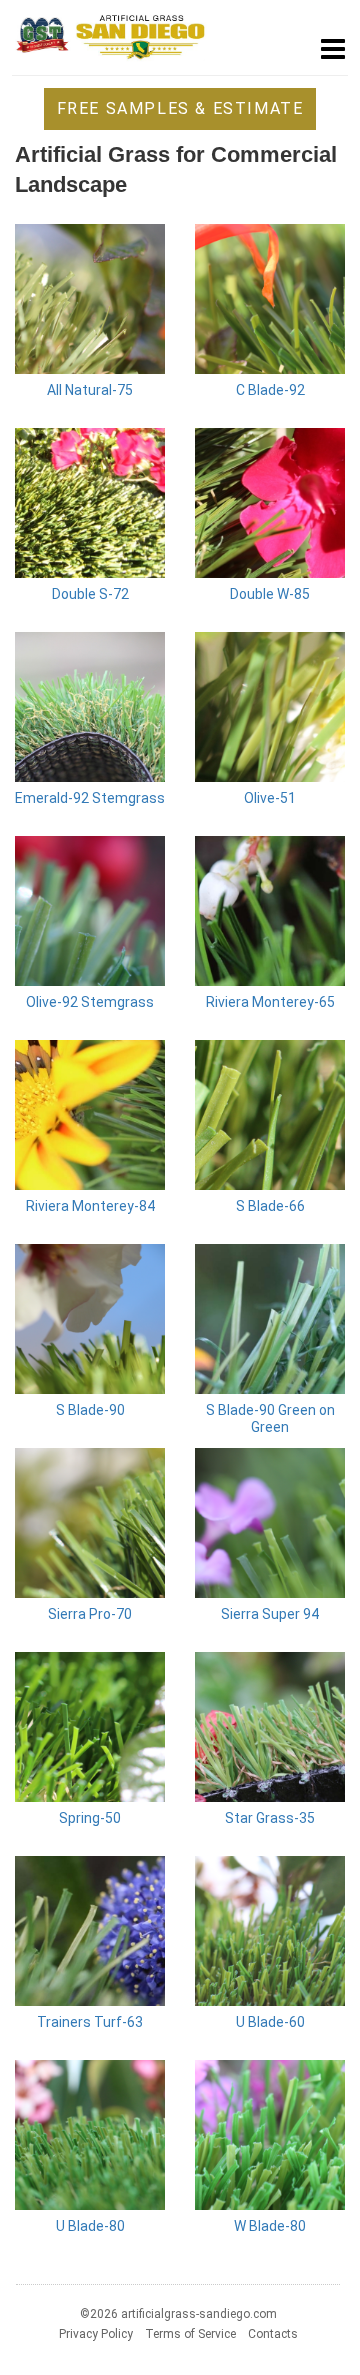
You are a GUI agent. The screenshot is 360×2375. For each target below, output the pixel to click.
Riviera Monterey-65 (270, 1002)
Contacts (273, 2334)
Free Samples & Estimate (180, 108)
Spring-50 (90, 1818)
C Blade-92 (270, 390)
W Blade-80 (270, 2226)
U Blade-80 (90, 2226)
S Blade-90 (90, 1410)
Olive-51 (270, 798)
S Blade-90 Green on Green (270, 1418)
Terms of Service (190, 2334)
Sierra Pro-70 (90, 1614)
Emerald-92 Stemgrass (90, 798)
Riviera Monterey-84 (90, 1206)
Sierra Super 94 (270, 1614)
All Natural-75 (90, 390)
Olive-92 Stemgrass (90, 1002)
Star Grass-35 (270, 1818)
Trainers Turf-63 (90, 2022)
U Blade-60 (270, 2022)
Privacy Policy (96, 2334)
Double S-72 (90, 594)
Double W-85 (270, 594)
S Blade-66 (270, 1206)
